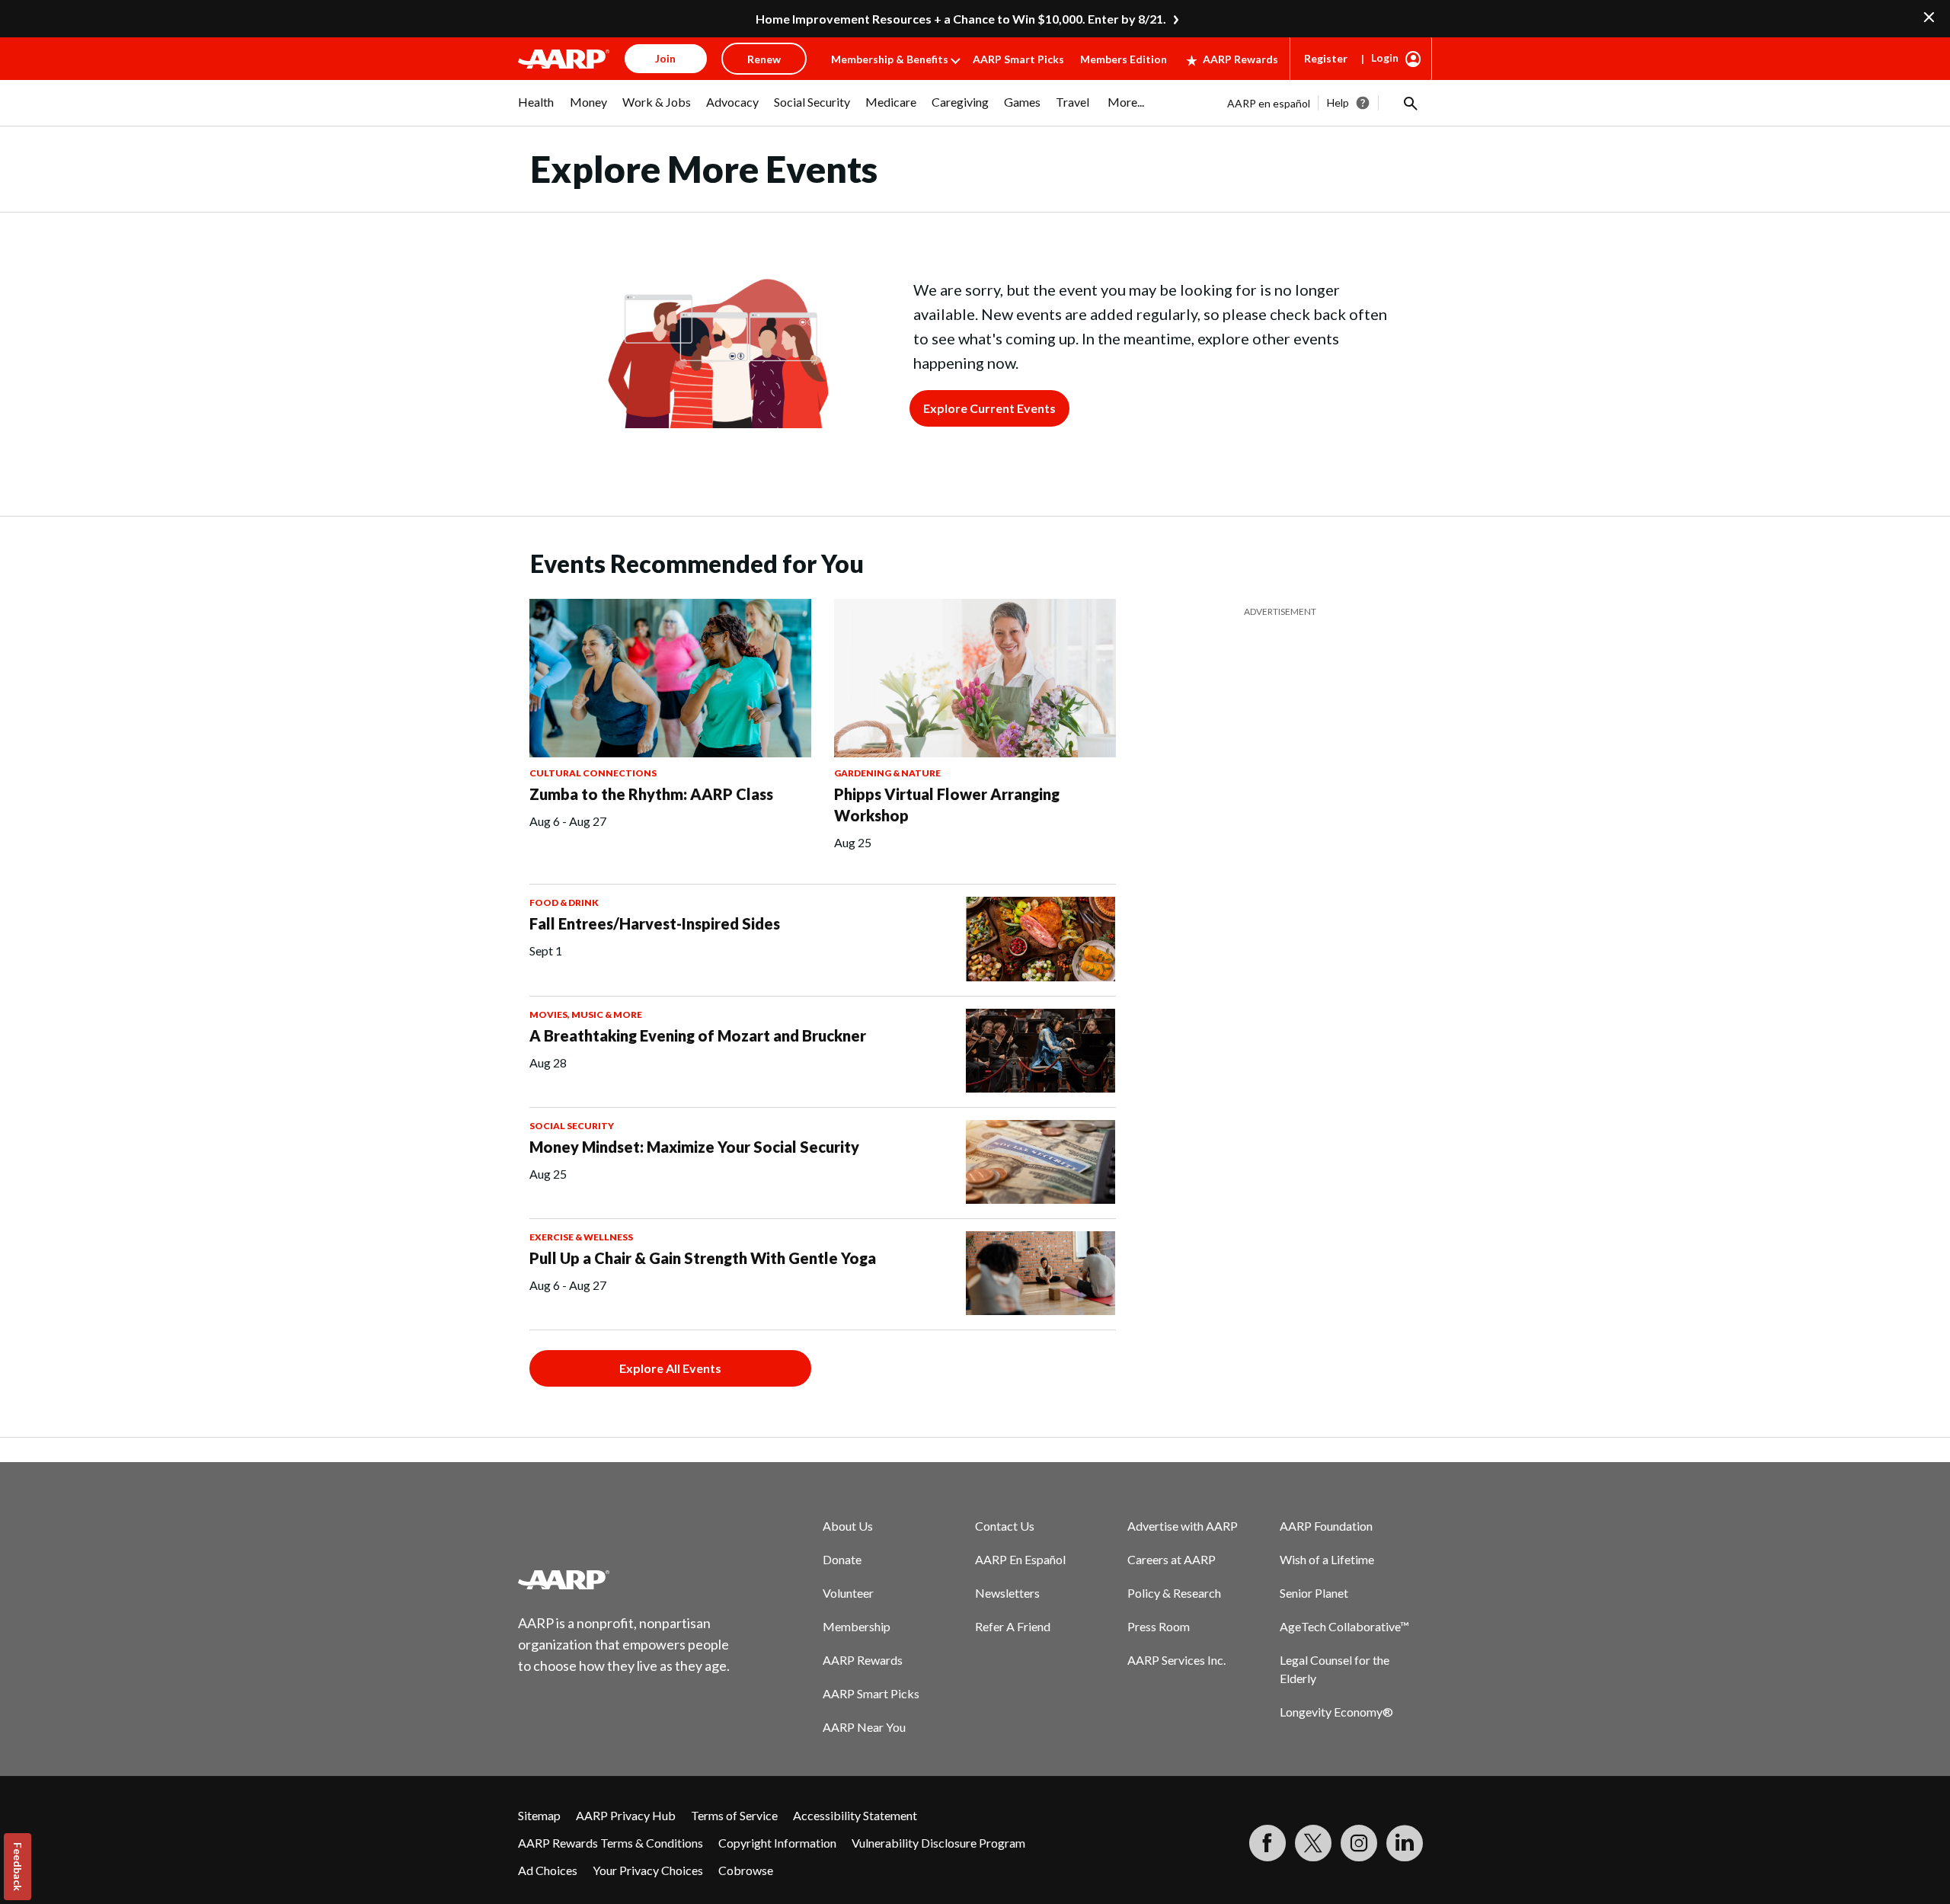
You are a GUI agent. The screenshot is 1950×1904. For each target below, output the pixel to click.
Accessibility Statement (855, 1815)
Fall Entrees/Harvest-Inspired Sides (655, 923)
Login (1385, 58)
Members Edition (1124, 59)
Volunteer (848, 1593)
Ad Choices (548, 1870)
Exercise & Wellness (581, 1237)
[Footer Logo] (625, 1579)
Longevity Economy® (1336, 1712)
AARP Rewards (1240, 59)
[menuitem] (536, 110)
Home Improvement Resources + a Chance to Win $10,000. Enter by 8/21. (961, 19)
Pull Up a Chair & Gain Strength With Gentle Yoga (703, 1258)
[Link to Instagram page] (1359, 1843)
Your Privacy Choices (648, 1870)
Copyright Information (777, 1843)
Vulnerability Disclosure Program (938, 1843)
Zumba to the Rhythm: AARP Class (651, 794)
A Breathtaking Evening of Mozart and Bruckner (698, 1035)
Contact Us (1005, 1526)
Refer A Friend (1013, 1626)
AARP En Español (1020, 1559)
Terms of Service (734, 1815)
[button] (1409, 103)
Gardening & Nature (887, 773)
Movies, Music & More (586, 1014)
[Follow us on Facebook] (1267, 1843)
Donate (842, 1559)
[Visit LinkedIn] (1405, 1843)
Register (1326, 58)
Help (1338, 102)
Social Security (572, 1126)
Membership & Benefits (890, 59)
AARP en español (1269, 103)
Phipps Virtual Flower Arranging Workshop (947, 805)
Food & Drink (564, 902)
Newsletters (1007, 1593)
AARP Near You (864, 1727)
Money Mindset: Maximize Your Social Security (694, 1147)
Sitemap (539, 1815)
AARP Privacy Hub (626, 1815)
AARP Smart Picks (1018, 59)
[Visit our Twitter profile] (1313, 1843)
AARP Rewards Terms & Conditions (611, 1843)
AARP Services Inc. (1176, 1660)
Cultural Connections (593, 773)
